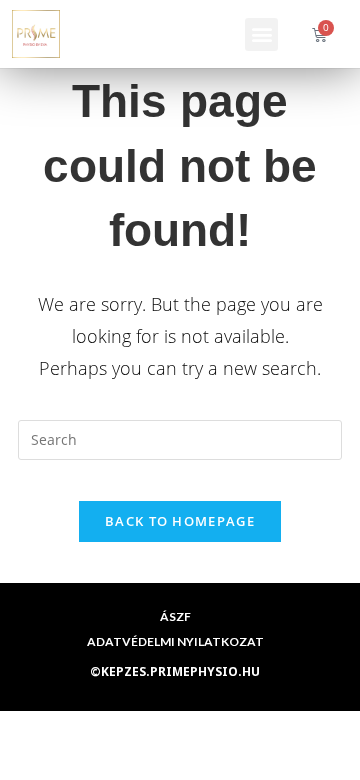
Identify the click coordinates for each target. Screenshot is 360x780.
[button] (261, 34)
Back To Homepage (180, 521)
